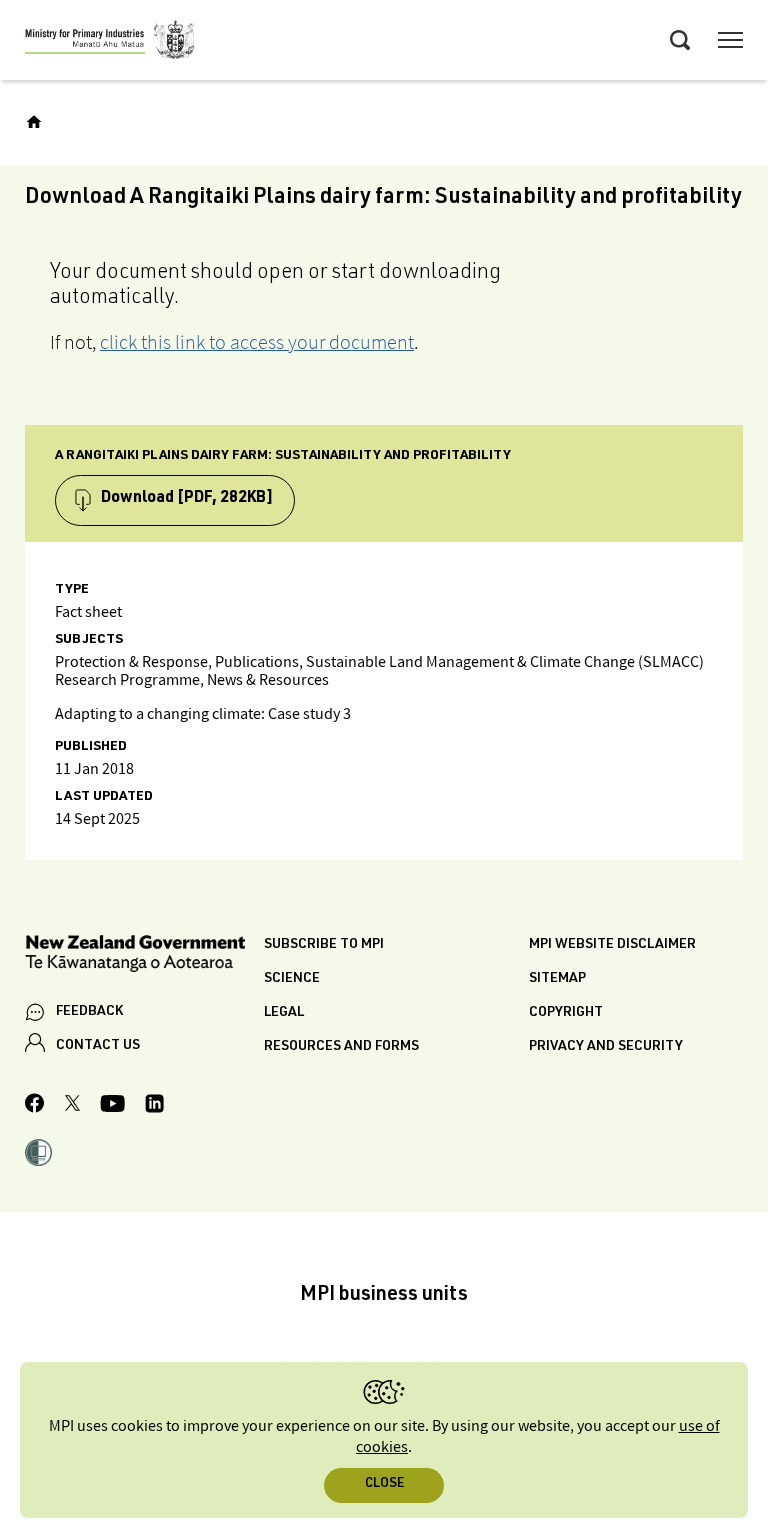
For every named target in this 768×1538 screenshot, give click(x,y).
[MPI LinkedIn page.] (154, 1106)
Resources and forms (341, 1047)
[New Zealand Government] (144, 956)
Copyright (566, 1013)
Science (292, 979)
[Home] (34, 122)
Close (384, 1484)
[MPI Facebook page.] (35, 1106)
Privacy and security (606, 1047)
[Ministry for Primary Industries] (110, 43)
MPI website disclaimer (612, 945)
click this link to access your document (257, 342)
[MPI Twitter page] (72, 1106)
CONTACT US (98, 1046)
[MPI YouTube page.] (112, 1106)
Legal (284, 1013)
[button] (38, 1155)
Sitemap (557, 979)
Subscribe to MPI (324, 945)
